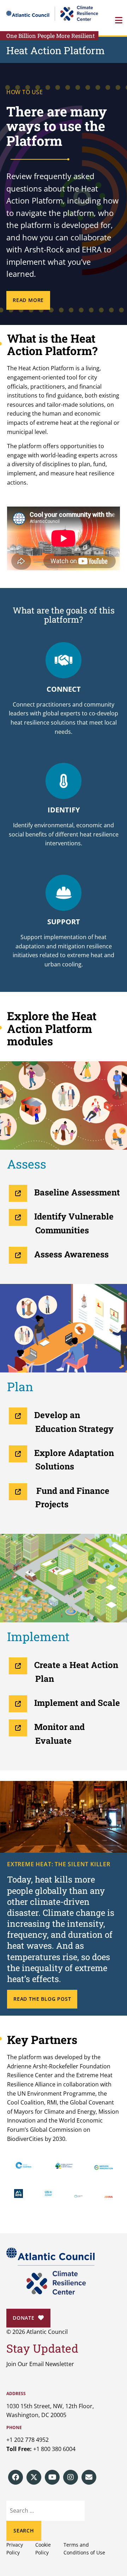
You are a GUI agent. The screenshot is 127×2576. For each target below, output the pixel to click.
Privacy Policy (15, 2549)
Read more (28, 300)
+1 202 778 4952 (28, 2440)
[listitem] (16, 2477)
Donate (24, 2318)
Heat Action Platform (56, 50)
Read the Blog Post (42, 1999)
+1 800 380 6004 (54, 2449)
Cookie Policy (43, 2549)
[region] (64, 194)
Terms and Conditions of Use (84, 2549)
